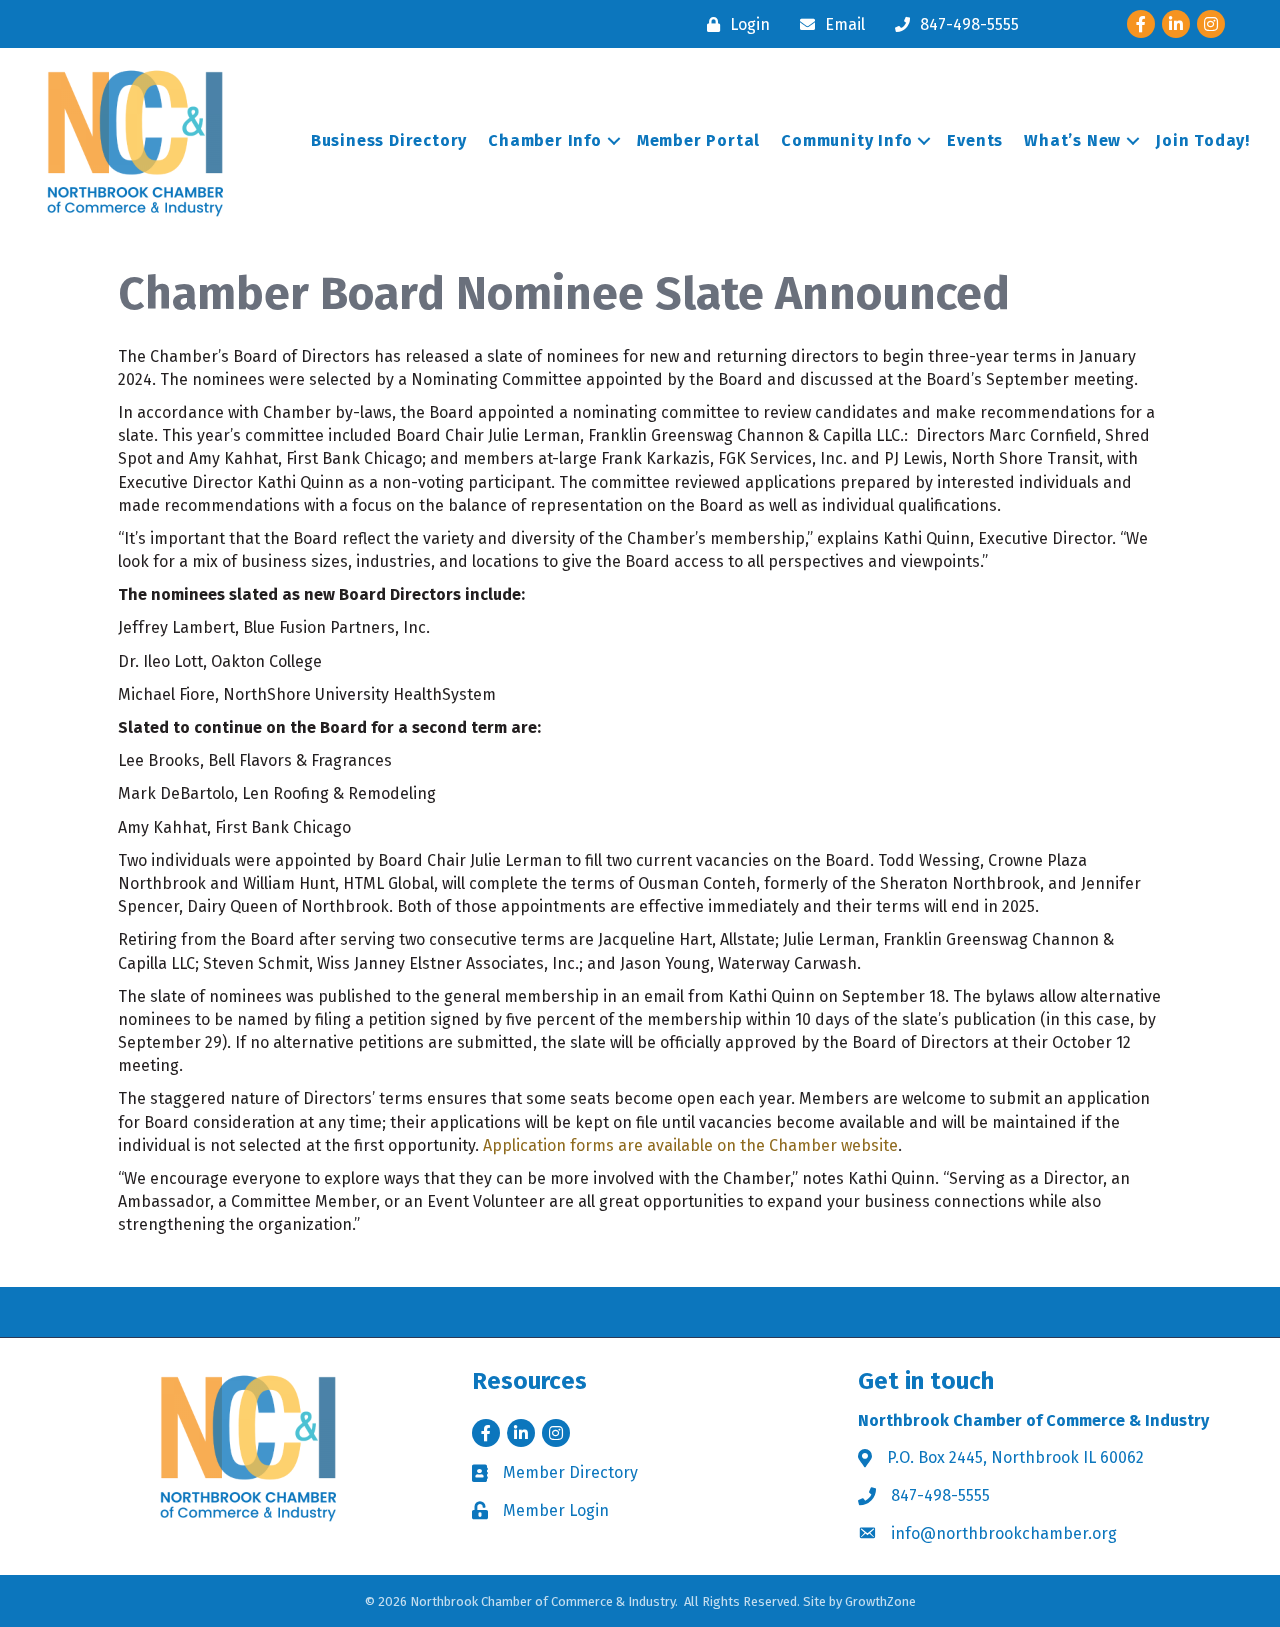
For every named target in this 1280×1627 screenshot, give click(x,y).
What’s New (1072, 140)
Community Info (846, 140)
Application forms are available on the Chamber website (690, 1145)
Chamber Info (545, 140)
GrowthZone (880, 1601)
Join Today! (1203, 140)
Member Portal (698, 140)
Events (975, 140)
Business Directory (389, 140)
